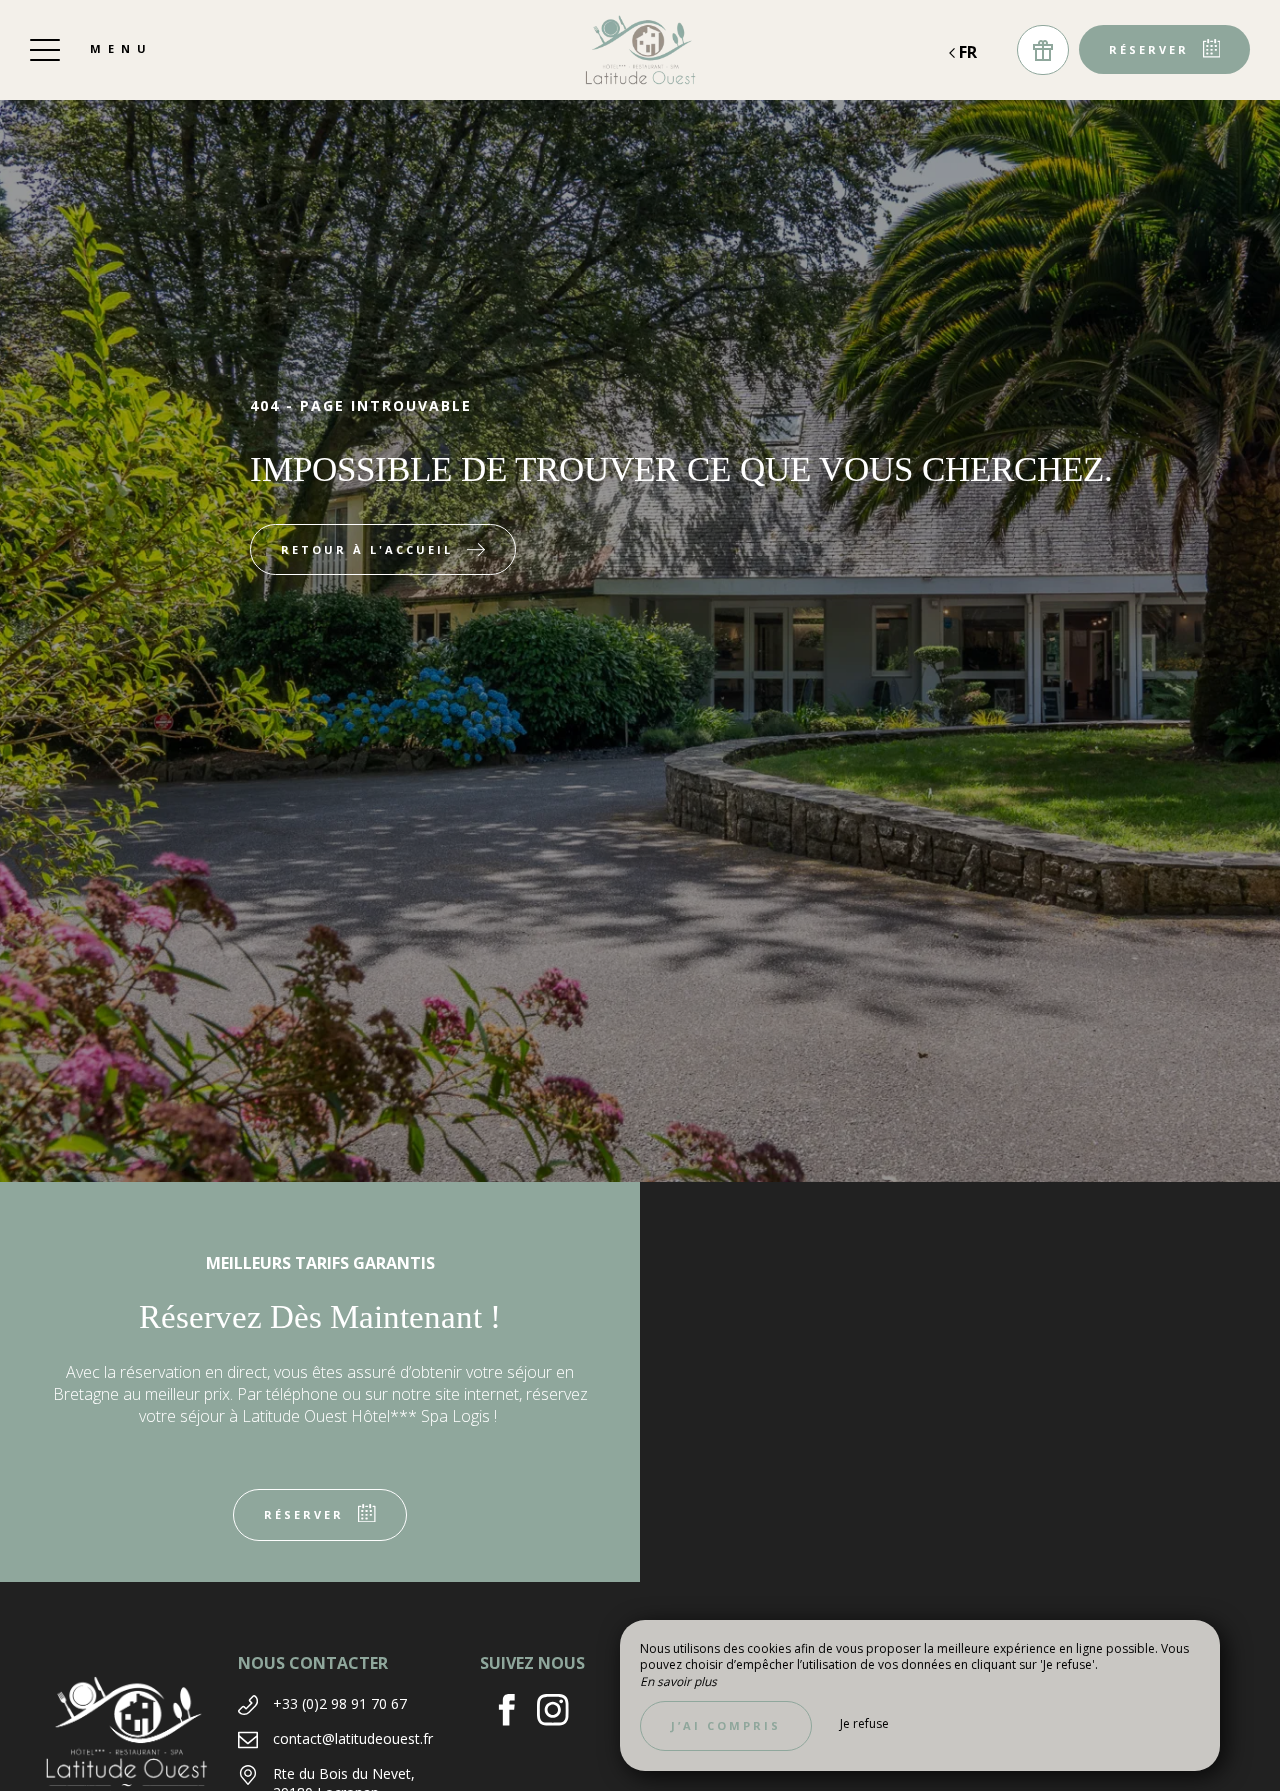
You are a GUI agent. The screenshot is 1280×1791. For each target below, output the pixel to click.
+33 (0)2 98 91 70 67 (340, 1703)
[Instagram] (560, 1712)
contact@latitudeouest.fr (353, 1738)
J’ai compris (726, 1725)
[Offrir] (1043, 50)
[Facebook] (514, 1712)
